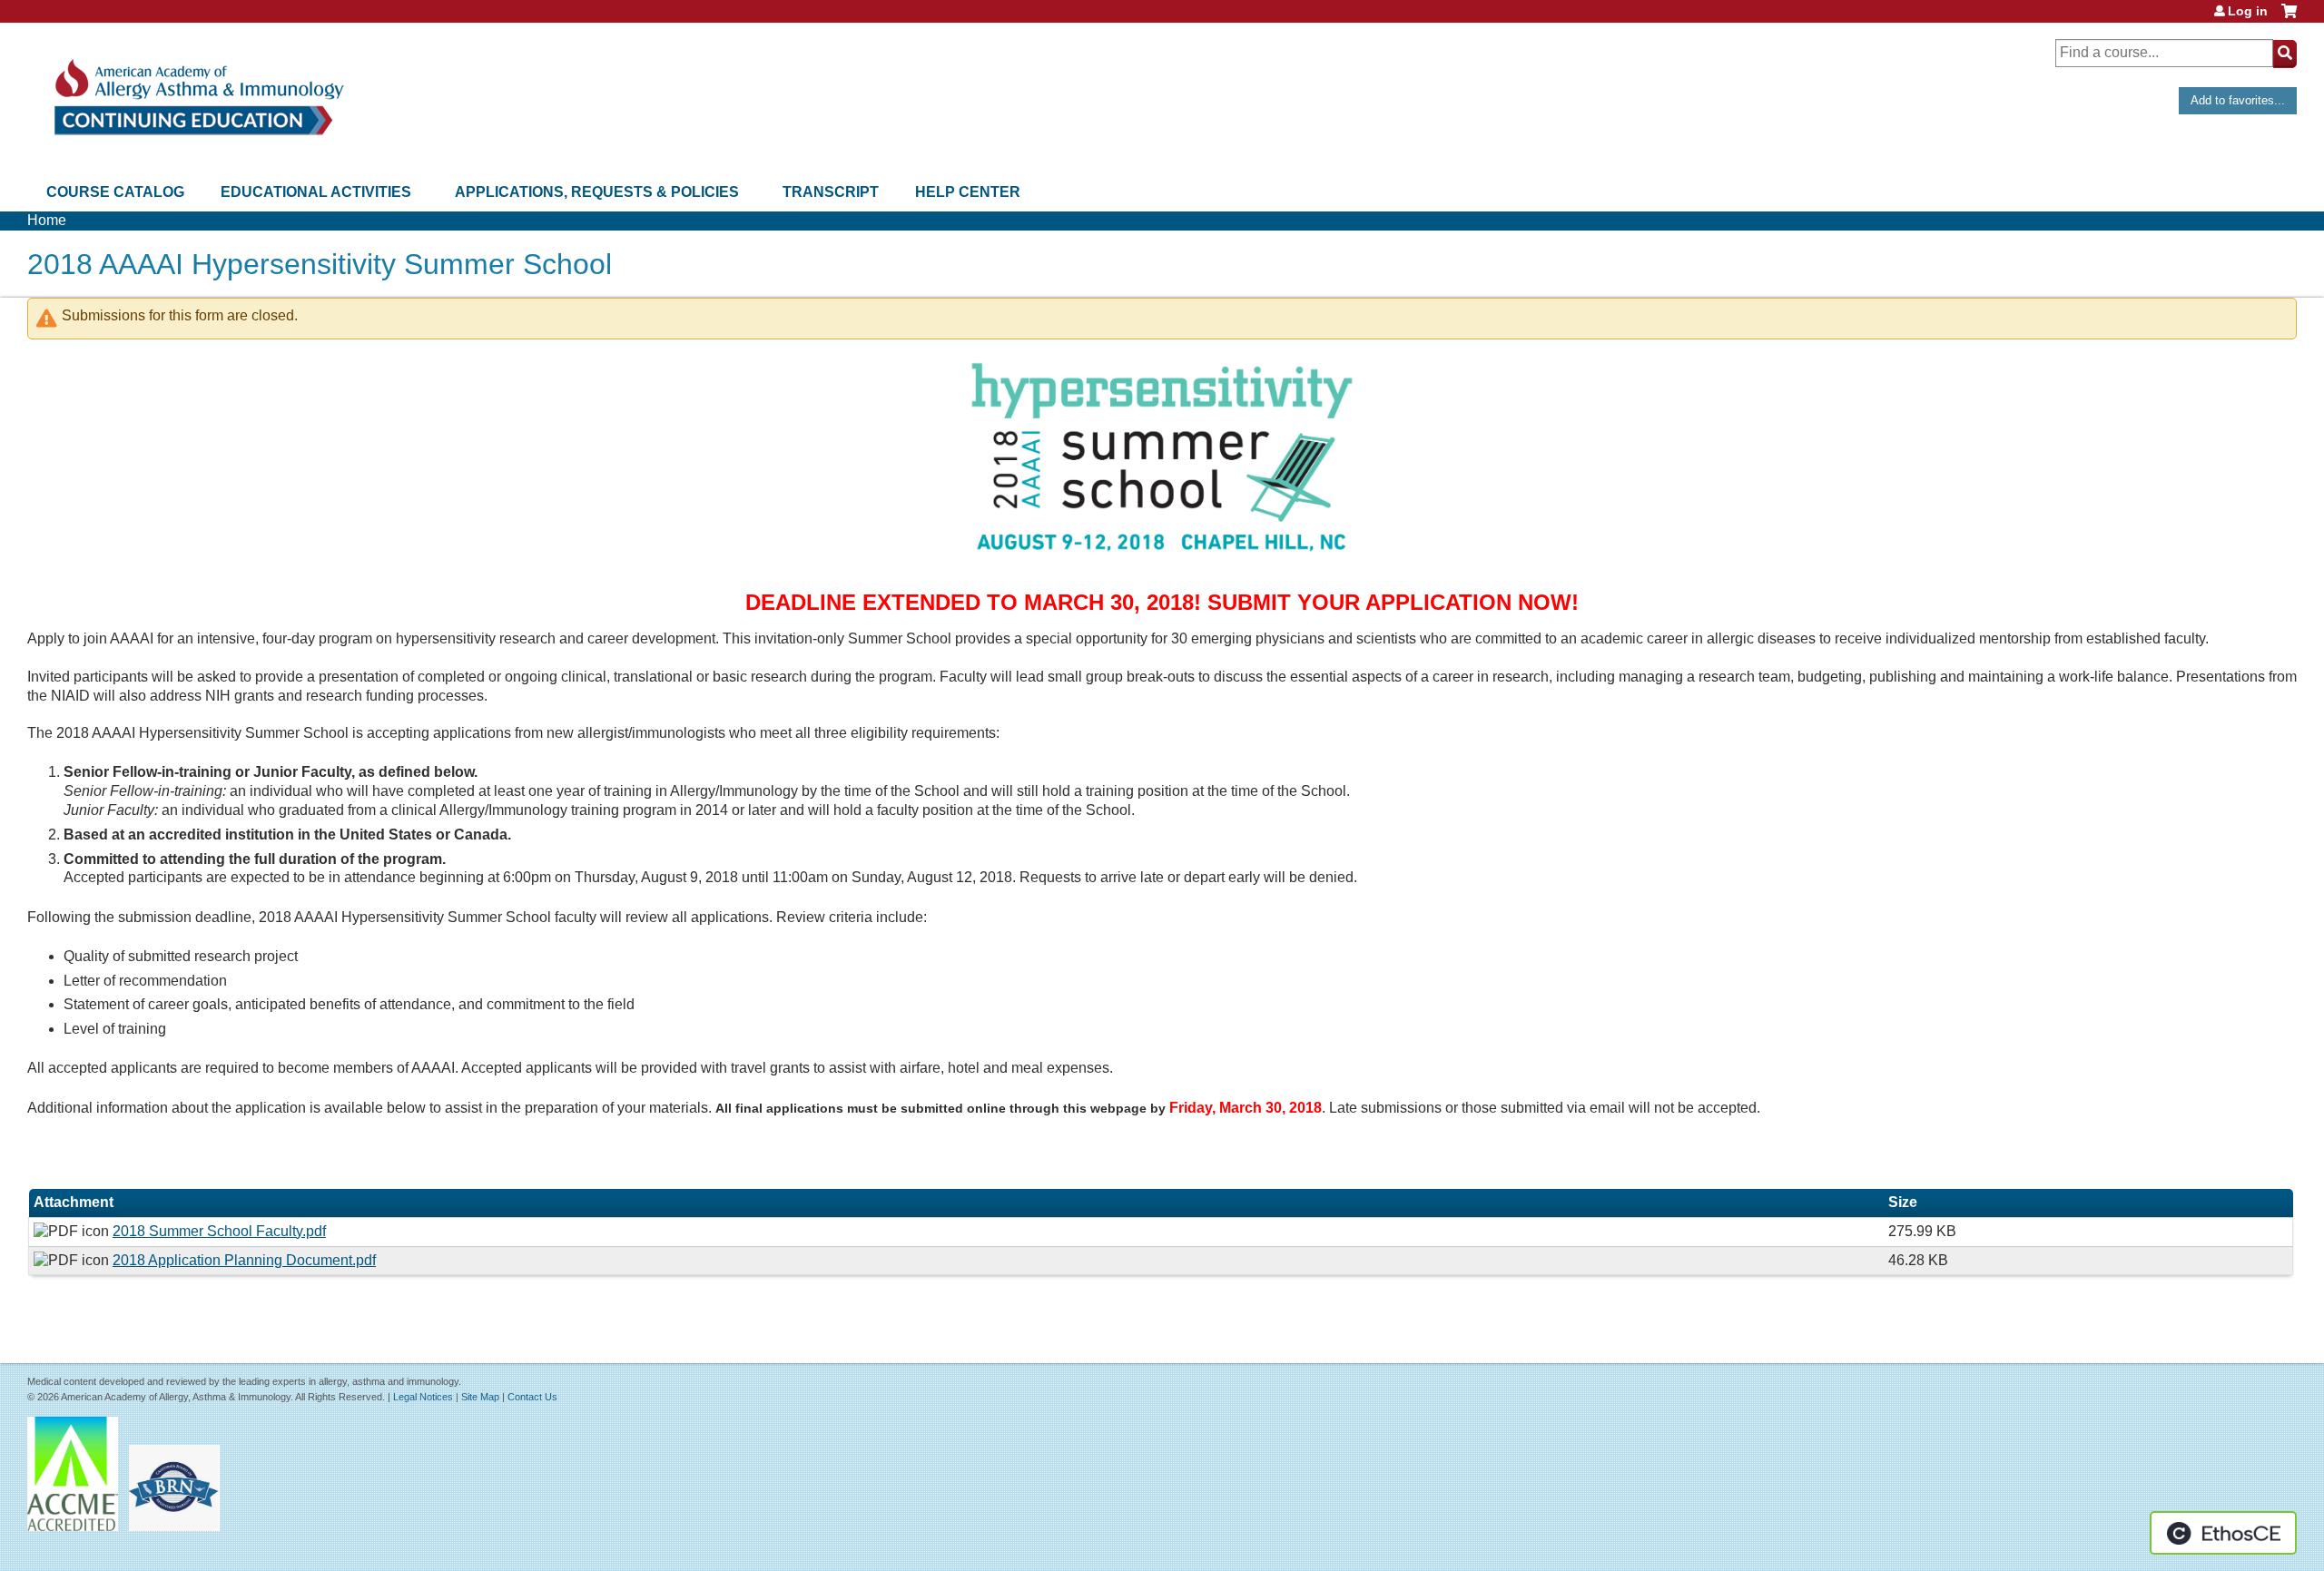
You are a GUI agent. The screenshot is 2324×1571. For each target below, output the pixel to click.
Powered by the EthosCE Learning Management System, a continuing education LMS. (2223, 1533)
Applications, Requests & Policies (597, 192)
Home (47, 220)
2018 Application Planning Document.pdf (244, 1260)
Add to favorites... (2238, 100)
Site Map (480, 1397)
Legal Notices (423, 1397)
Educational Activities (316, 192)
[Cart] (2289, 18)
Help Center (968, 192)
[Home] (197, 98)
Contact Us (532, 1397)
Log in (2248, 11)
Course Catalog (115, 192)
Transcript (831, 192)
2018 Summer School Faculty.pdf (219, 1231)
